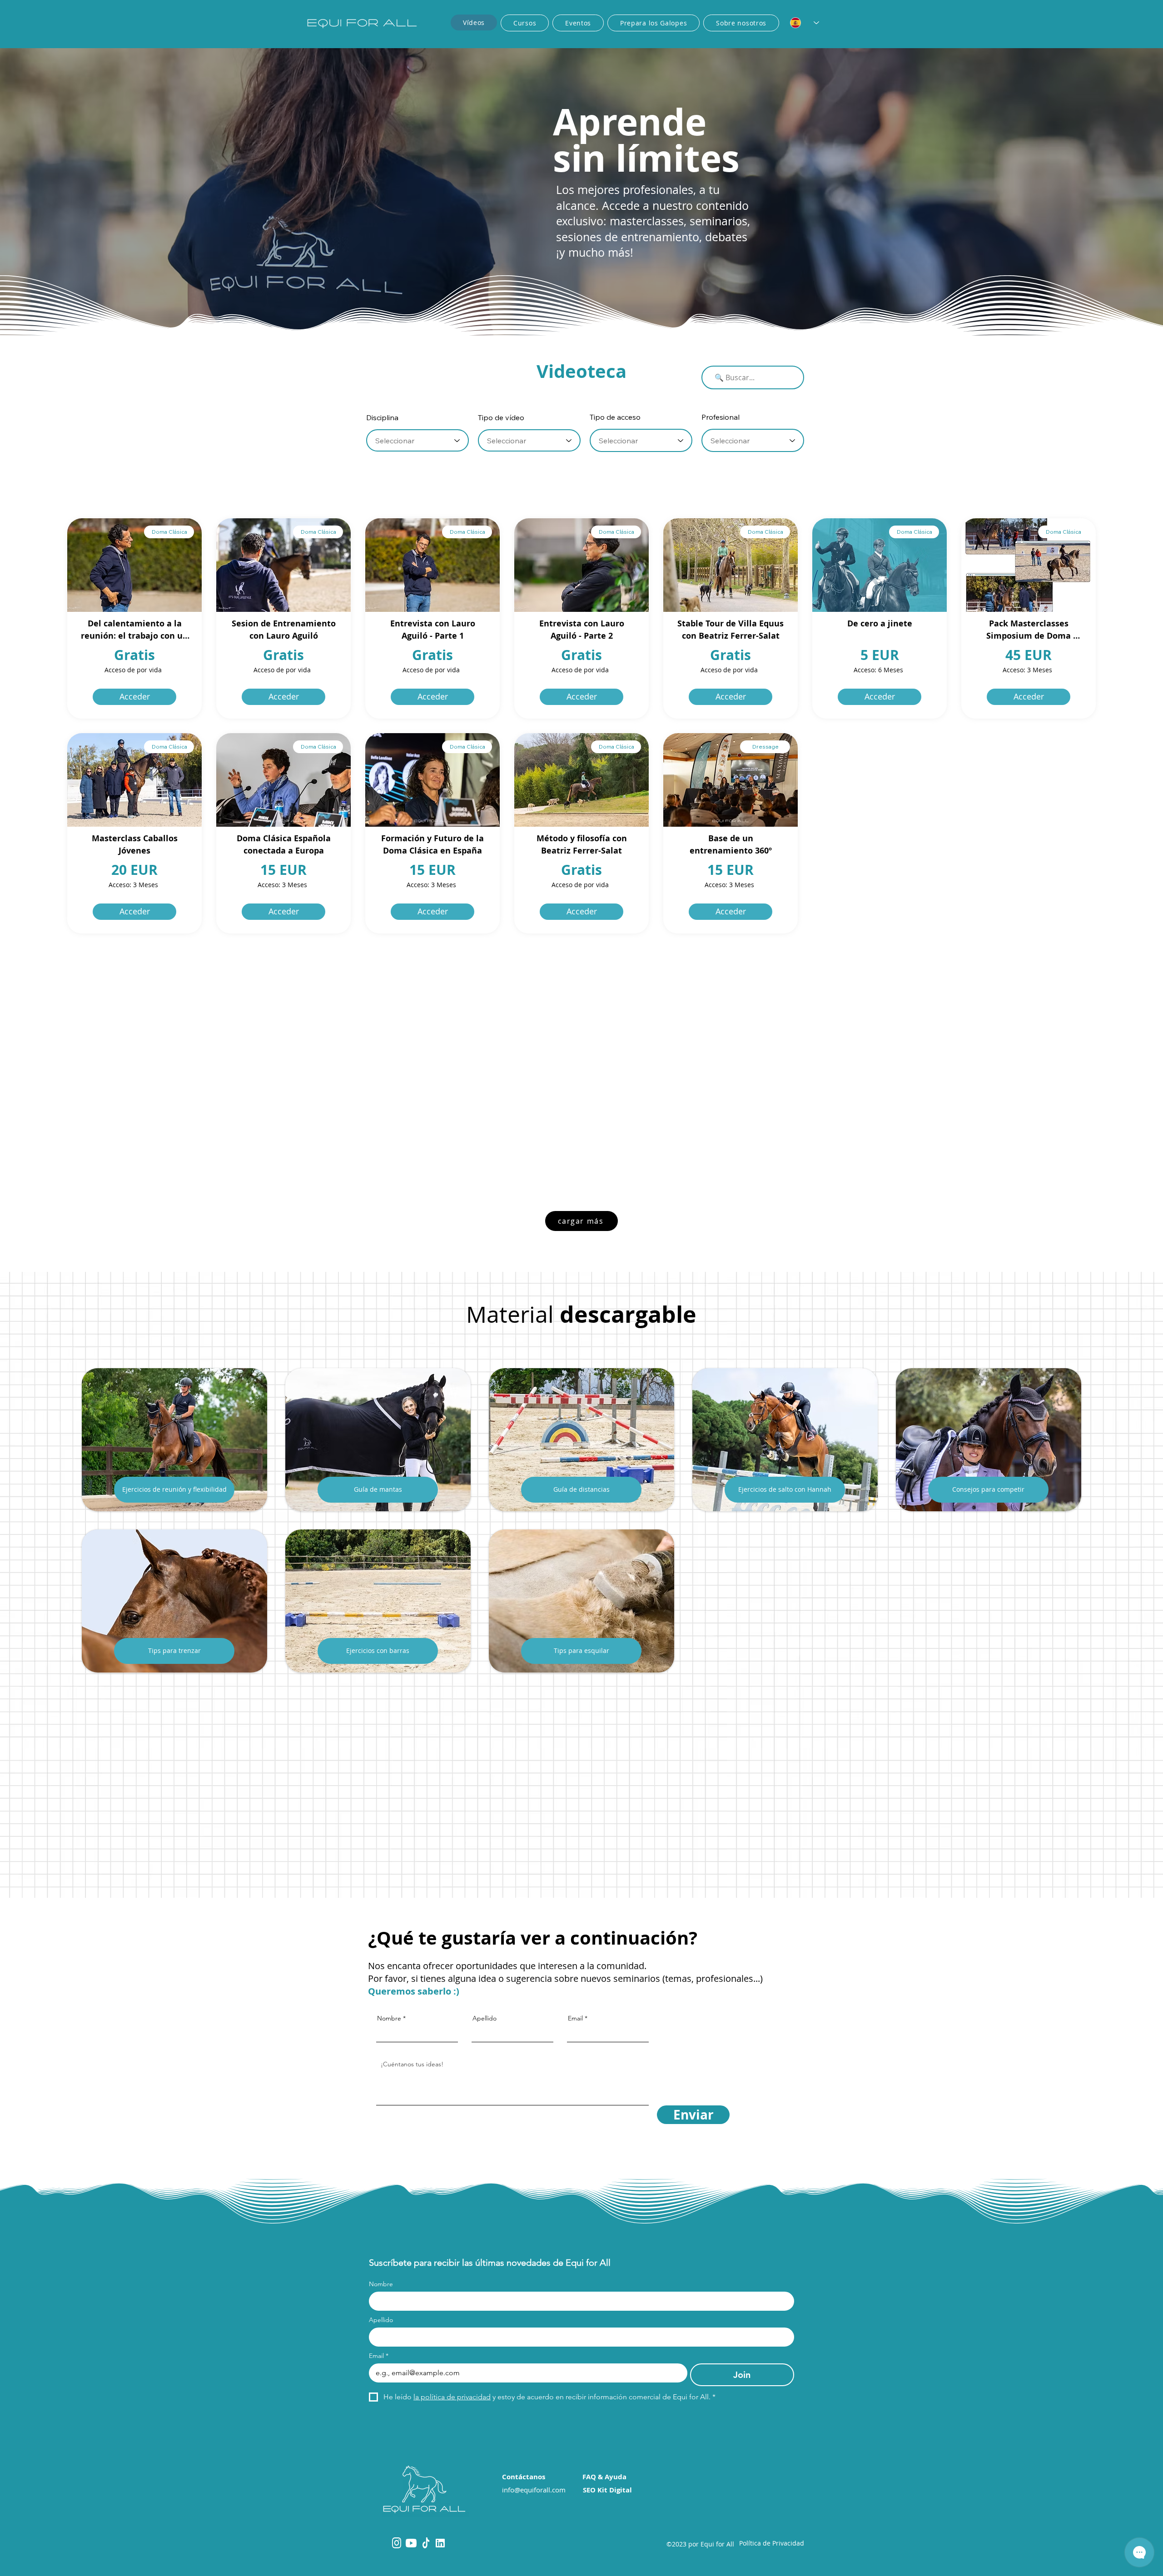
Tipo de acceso (615, 417)
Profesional (721, 417)
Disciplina (382, 417)
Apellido (485, 2018)
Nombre (389, 2018)
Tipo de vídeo (501, 417)
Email (575, 2018)
